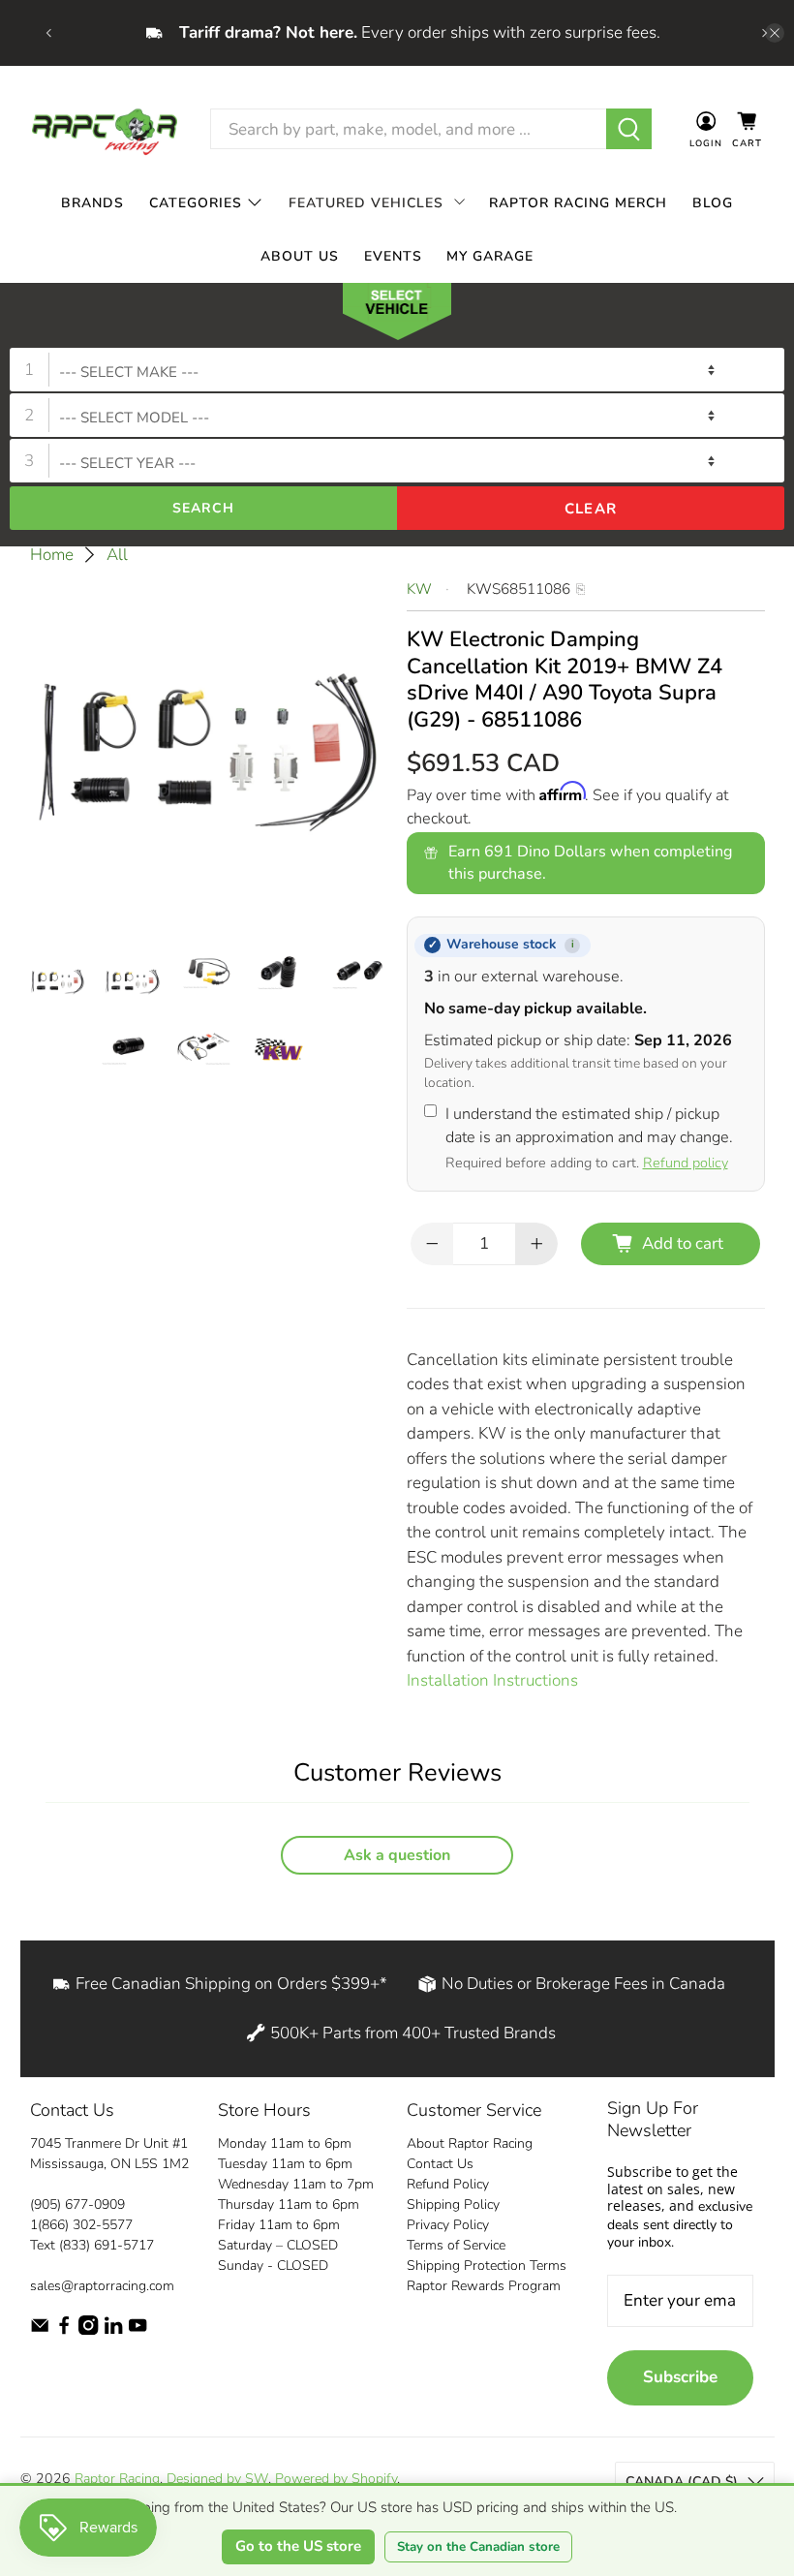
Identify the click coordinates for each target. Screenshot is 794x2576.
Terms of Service (456, 2245)
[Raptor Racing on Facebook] (64, 2330)
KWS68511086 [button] (519, 589)
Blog (713, 203)
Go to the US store (298, 2546)
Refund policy (686, 1163)
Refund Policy (448, 2184)
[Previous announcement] (48, 33)
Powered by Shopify (336, 2479)
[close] (775, 33)
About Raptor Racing (470, 2143)
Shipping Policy (453, 2204)
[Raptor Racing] (105, 129)
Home (52, 555)
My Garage (490, 256)
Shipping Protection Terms (487, 2266)
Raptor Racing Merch (578, 203)
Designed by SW (217, 2479)
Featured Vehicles (366, 203)
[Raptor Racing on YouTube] (137, 2330)
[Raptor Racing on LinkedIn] (113, 2330)
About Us (300, 256)
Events (393, 256)
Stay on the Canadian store (478, 2547)
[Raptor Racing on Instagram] (88, 2330)
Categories (196, 203)
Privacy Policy (448, 2225)
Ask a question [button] (397, 1855)
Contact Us (440, 2164)
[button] (397, 316)
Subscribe (680, 2377)
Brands (92, 203)
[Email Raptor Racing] (40, 2330)
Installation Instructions (492, 1680)
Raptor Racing (117, 2479)
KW (419, 589)
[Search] (629, 129)
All (117, 555)
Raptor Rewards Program (484, 2286)
